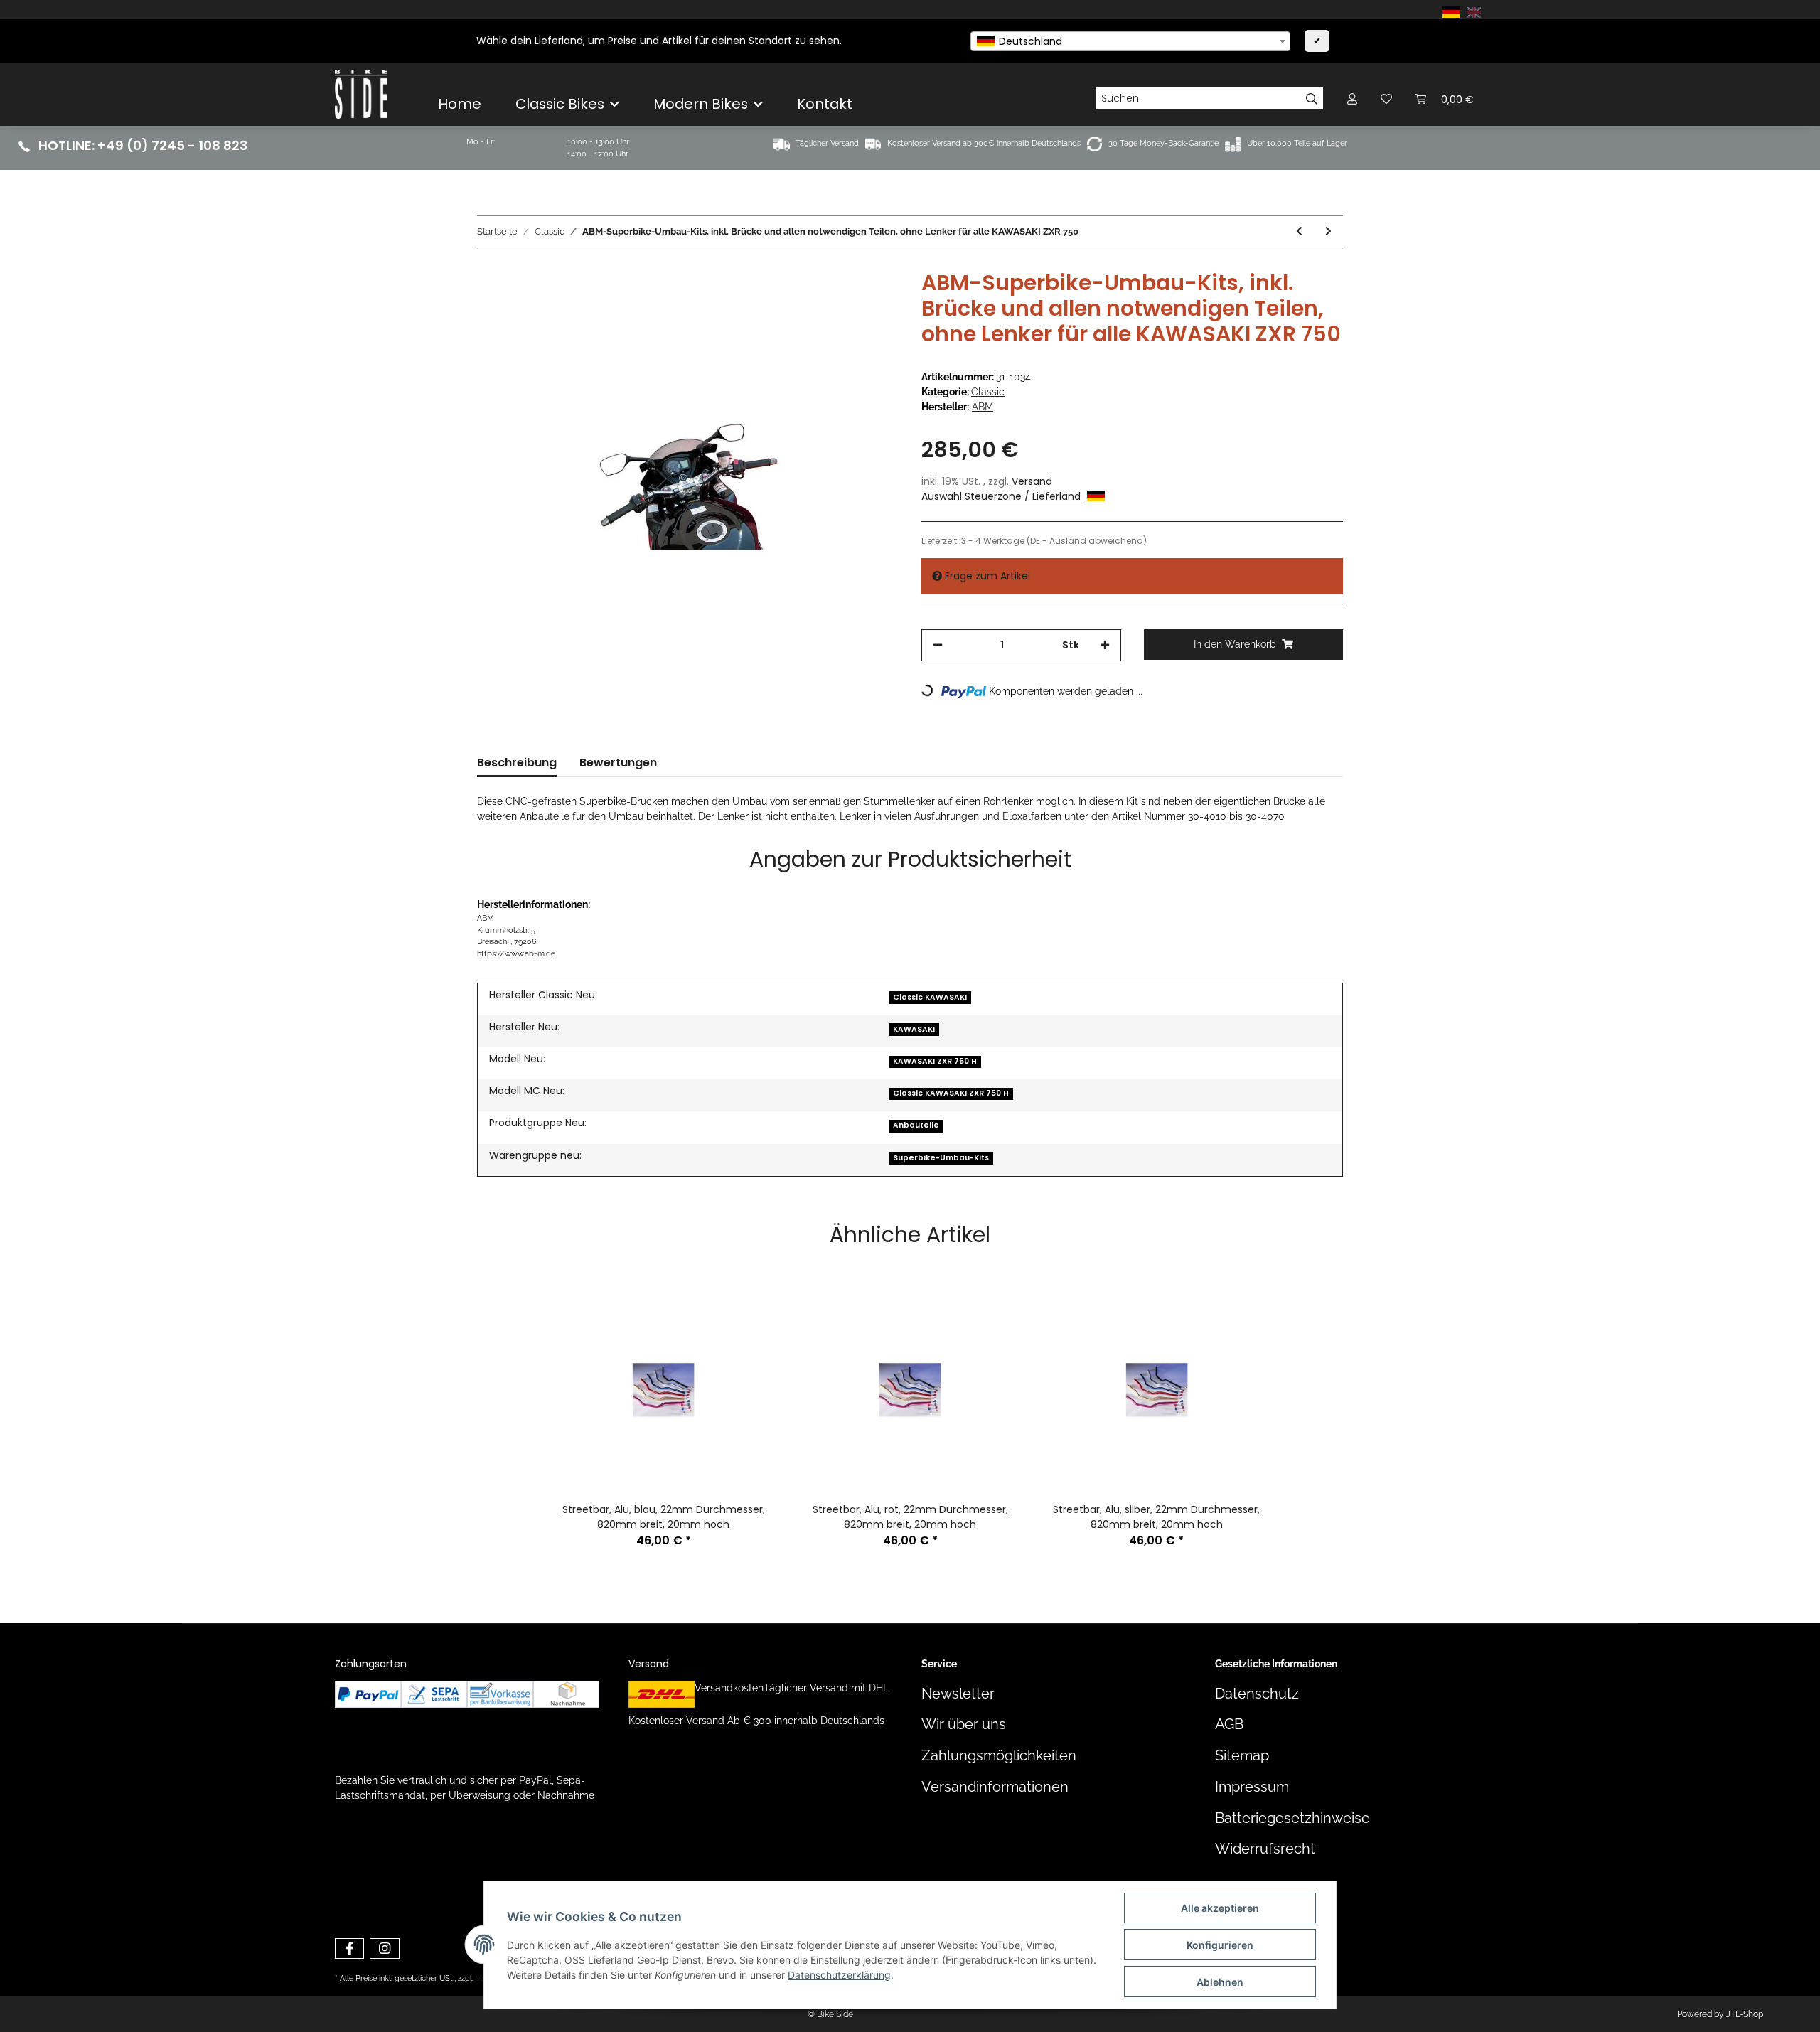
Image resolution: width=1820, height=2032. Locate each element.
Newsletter (958, 1694)
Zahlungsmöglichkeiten (999, 1756)
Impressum (1252, 1787)
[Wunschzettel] (1386, 98)
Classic (988, 392)
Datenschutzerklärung (839, 1975)
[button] (1352, 98)
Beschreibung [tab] (517, 763)
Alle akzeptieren (1220, 1908)
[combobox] (1130, 41)
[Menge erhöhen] (1105, 645)
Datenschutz (1257, 1694)
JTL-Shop (1745, 2014)
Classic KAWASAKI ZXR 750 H (951, 1093)
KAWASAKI (914, 1029)
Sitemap (1242, 1756)
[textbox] (1130, 41)
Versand (1032, 481)
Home (460, 104)
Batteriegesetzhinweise (1292, 1818)
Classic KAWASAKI (930, 997)
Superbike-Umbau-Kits (941, 1158)
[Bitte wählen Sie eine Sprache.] (1453, 11)
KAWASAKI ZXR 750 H (935, 1061)
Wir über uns (964, 1724)
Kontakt (825, 104)
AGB (1229, 1724)
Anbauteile (916, 1125)
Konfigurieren (1220, 1945)
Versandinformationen (995, 1787)
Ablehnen (1220, 1982)
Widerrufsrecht (1265, 1849)
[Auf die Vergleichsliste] (832, 303)
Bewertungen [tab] (618, 763)
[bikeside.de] (361, 94)
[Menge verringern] (938, 645)
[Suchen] (1312, 99)
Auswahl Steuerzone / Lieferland (1002, 496)
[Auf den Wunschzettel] (869, 303)
